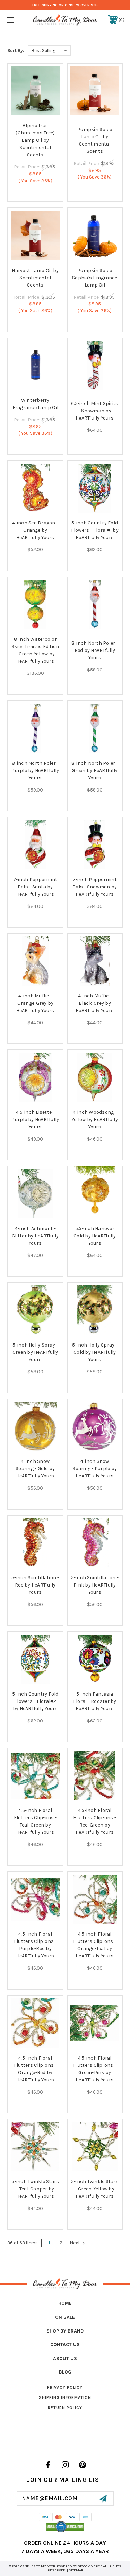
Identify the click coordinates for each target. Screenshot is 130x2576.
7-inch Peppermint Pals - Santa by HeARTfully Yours (35, 887)
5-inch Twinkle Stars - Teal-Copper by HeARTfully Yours (35, 2189)
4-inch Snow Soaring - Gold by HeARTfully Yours (35, 1469)
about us (65, 2358)
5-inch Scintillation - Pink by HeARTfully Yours (95, 1585)
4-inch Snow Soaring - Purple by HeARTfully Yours (95, 1469)
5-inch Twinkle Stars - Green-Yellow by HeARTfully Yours (95, 2189)
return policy (65, 2408)
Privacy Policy (65, 2387)
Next (75, 2243)
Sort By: (16, 51)
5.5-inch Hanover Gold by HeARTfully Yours (95, 1236)
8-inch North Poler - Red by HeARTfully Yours (95, 650)
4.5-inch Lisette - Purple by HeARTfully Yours (35, 1120)
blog (65, 2372)
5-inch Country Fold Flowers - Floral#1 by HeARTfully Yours (95, 530)
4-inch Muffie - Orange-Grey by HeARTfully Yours (35, 1003)
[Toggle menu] (19, 20)
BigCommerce (90, 2566)
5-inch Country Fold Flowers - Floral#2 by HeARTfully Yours (35, 1701)
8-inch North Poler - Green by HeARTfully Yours (95, 771)
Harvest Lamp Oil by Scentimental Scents (35, 278)
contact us (65, 2345)
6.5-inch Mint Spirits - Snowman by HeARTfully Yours (95, 411)
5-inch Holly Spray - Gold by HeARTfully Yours (95, 1352)
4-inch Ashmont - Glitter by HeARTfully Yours (35, 1236)
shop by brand (65, 2331)
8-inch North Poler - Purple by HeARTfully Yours (35, 771)
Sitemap (76, 2570)
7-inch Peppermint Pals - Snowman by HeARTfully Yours (95, 887)
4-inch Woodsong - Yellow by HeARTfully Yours (95, 1120)
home (65, 2303)
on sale (65, 2317)
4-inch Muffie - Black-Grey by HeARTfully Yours (95, 1003)
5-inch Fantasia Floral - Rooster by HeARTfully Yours (95, 1701)
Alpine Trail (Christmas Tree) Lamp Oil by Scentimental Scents (35, 140)
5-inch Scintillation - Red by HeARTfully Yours (35, 1585)
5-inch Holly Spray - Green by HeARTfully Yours (35, 1352)
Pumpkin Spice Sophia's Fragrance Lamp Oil (95, 278)
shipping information (65, 2397)
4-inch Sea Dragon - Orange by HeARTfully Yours (35, 530)
